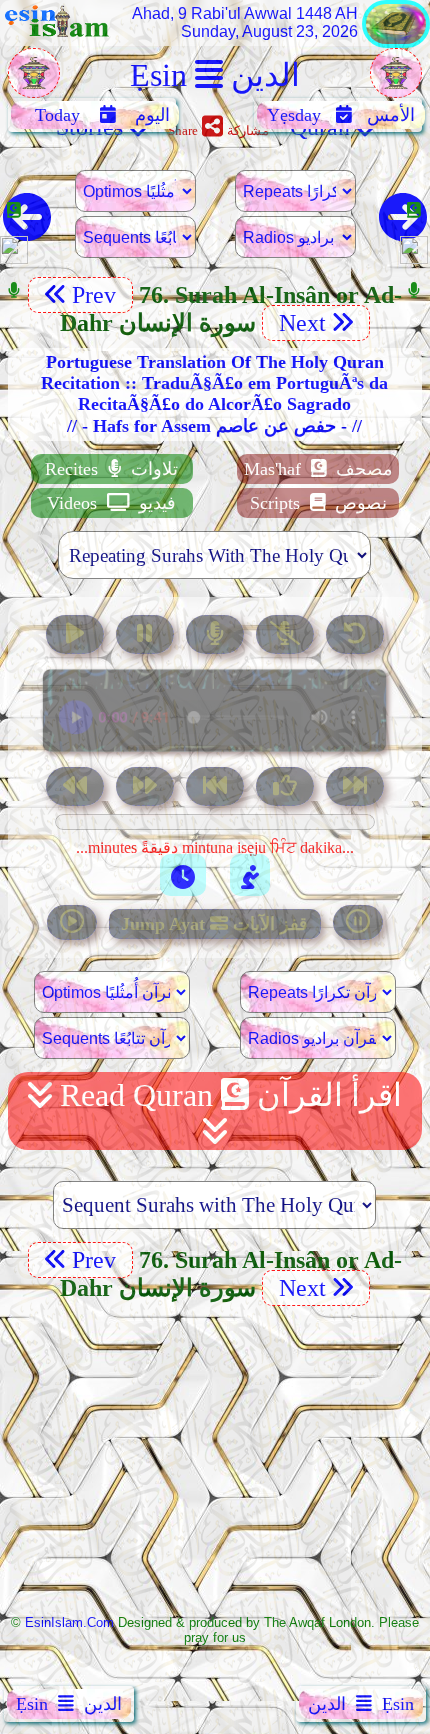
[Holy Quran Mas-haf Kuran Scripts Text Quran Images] (396, 42)
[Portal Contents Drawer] (217, 788)
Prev (97, 295)
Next (299, 323)
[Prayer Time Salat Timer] (250, 875)
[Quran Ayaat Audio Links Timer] (183, 875)
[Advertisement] (215, 1458)
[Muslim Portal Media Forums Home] (34, 83)
